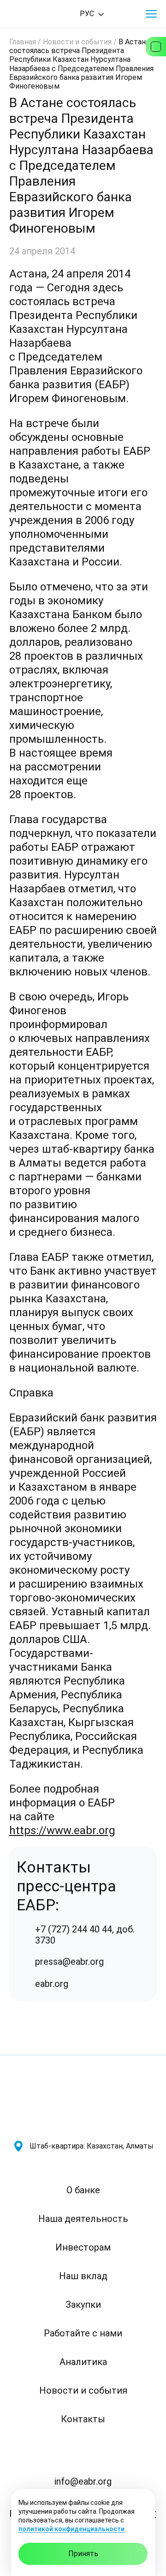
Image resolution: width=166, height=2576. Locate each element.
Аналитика (83, 2362)
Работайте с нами (83, 2333)
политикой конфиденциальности (71, 2529)
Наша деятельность (83, 2219)
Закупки (83, 2305)
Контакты (83, 2419)
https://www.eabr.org (62, 1830)
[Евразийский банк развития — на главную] (42, 14)
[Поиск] (125, 14)
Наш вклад (83, 2276)
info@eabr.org (83, 2481)
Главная (23, 42)
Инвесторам (83, 2247)
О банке (83, 2190)
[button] (151, 14)
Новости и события (77, 42)
